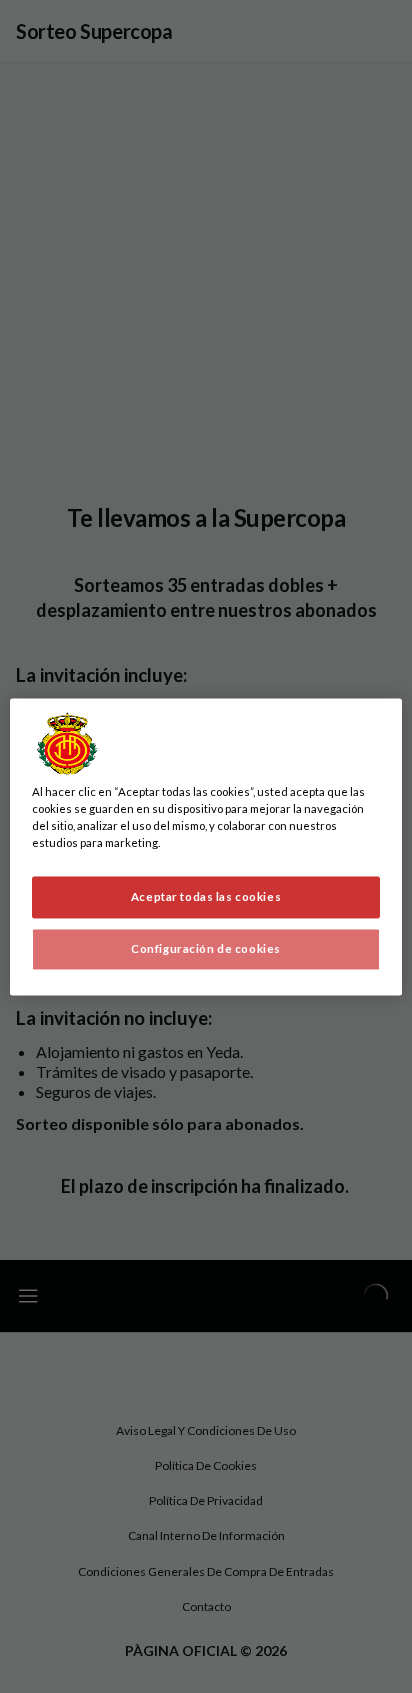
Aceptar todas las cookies (206, 896)
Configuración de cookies (206, 948)
